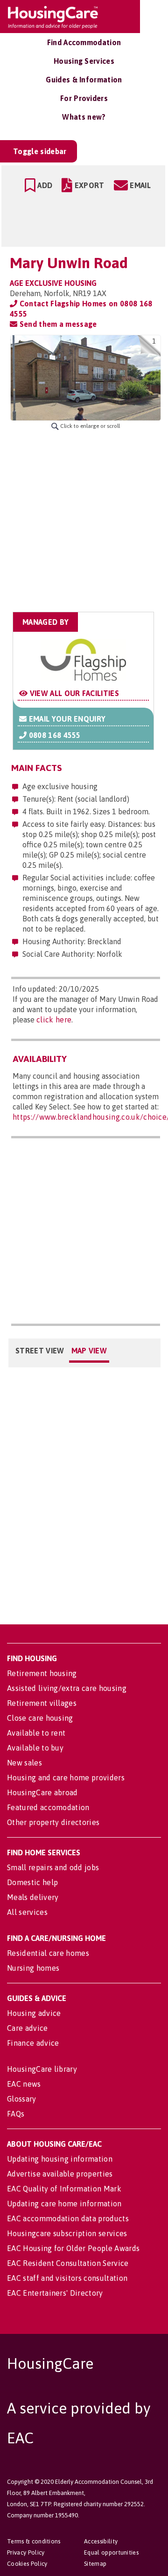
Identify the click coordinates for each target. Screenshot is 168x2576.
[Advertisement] (84, 521)
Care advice (28, 2028)
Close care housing (40, 1718)
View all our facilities (73, 693)
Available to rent (36, 1733)
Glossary (22, 2099)
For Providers (84, 98)
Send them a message (57, 324)
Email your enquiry (66, 719)
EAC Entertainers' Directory (55, 2293)
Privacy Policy (26, 2552)
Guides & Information (84, 80)
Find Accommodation (84, 42)
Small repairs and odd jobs (53, 1867)
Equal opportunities (111, 2552)
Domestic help (32, 1882)
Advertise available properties (60, 2174)
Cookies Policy (27, 2564)
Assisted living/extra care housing (67, 1688)
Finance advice (33, 2043)
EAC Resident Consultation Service (68, 2263)
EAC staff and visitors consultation (67, 2278)
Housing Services (84, 61)
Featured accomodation (48, 1807)
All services (27, 1912)
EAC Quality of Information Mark (64, 2189)
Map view (89, 1351)
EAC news (24, 2084)
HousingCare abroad (42, 1792)
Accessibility (101, 2541)
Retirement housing (42, 1673)
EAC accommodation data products (68, 2218)
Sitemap (95, 2564)
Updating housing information (60, 2159)
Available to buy (35, 1748)
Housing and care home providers (66, 1778)
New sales (24, 1763)
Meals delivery (33, 1897)
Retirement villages (42, 1703)
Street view (40, 1351)
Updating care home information (64, 2204)
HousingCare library (42, 2069)
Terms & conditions (34, 2541)
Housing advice (34, 2013)
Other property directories (53, 1822)
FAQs (16, 2114)
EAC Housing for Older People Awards (73, 2248)
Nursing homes (33, 1968)
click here (54, 1020)
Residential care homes (48, 1953)
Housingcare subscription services (67, 2233)
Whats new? (84, 117)
